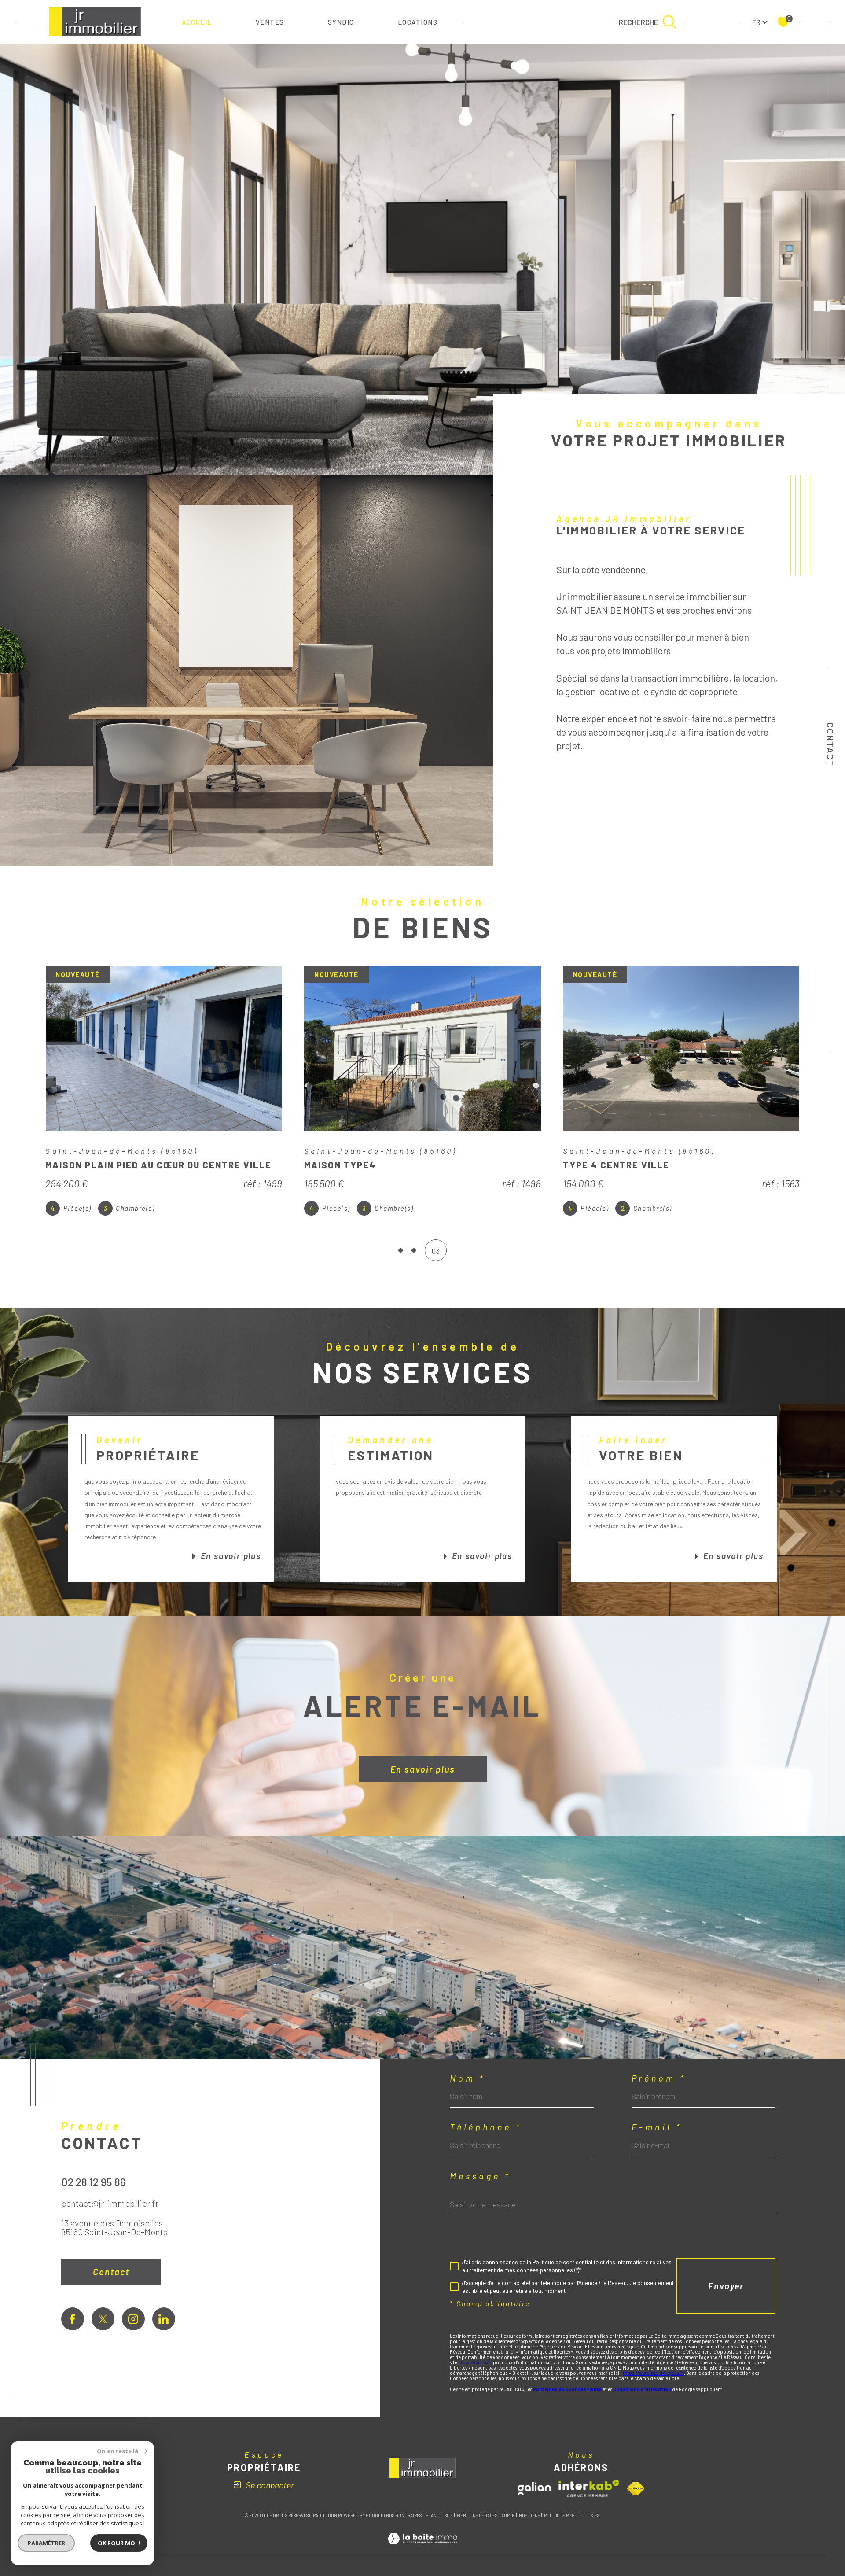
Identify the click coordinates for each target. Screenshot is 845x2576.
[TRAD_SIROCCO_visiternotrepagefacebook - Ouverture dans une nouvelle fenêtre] (73, 2319)
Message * (480, 2176)
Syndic (341, 22)
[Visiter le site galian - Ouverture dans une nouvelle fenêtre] (534, 2488)
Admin (508, 2515)
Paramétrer (46, 2543)
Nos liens (529, 2515)
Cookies (590, 2515)
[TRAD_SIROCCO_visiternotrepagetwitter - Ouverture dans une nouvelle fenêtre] (103, 2319)
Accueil (197, 22)
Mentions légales (477, 2515)
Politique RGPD (561, 2515)
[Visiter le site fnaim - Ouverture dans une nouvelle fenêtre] (636, 2488)
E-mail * (657, 2127)
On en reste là (118, 2451)
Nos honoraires (404, 2515)
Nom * (468, 2078)
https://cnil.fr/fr (475, 2362)
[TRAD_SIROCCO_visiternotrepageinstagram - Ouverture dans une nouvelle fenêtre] (133, 2319)
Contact (830, 744)
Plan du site (439, 2515)
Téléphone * (486, 2127)
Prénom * (659, 2078)
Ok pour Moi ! (119, 2543)
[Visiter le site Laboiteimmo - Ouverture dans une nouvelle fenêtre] (422, 2549)
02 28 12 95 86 (94, 2182)
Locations (418, 22)
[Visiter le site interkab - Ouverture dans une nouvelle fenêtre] (589, 2488)
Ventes (270, 22)
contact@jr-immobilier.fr (110, 2203)
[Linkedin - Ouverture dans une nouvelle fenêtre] (164, 2319)
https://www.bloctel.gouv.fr (653, 2373)
